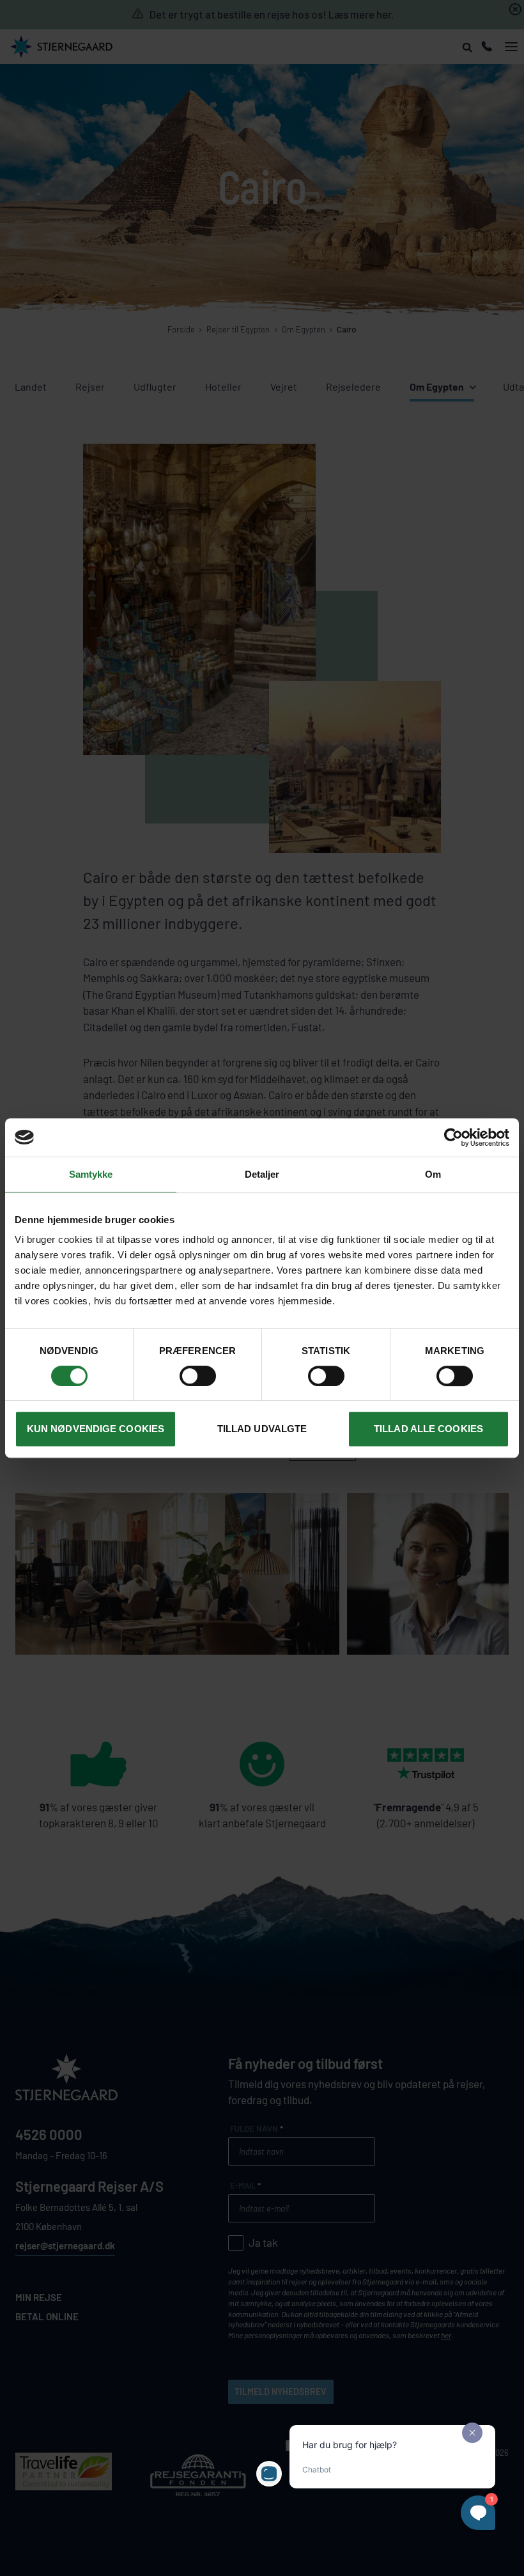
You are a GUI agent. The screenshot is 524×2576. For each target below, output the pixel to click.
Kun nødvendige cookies (96, 1429)
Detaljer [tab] (262, 1174)
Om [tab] (433, 1174)
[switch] (198, 1376)
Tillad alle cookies (428, 1429)
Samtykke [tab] (91, 1174)
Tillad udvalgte (262, 1429)
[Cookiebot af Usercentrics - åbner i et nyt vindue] (453, 1137)
